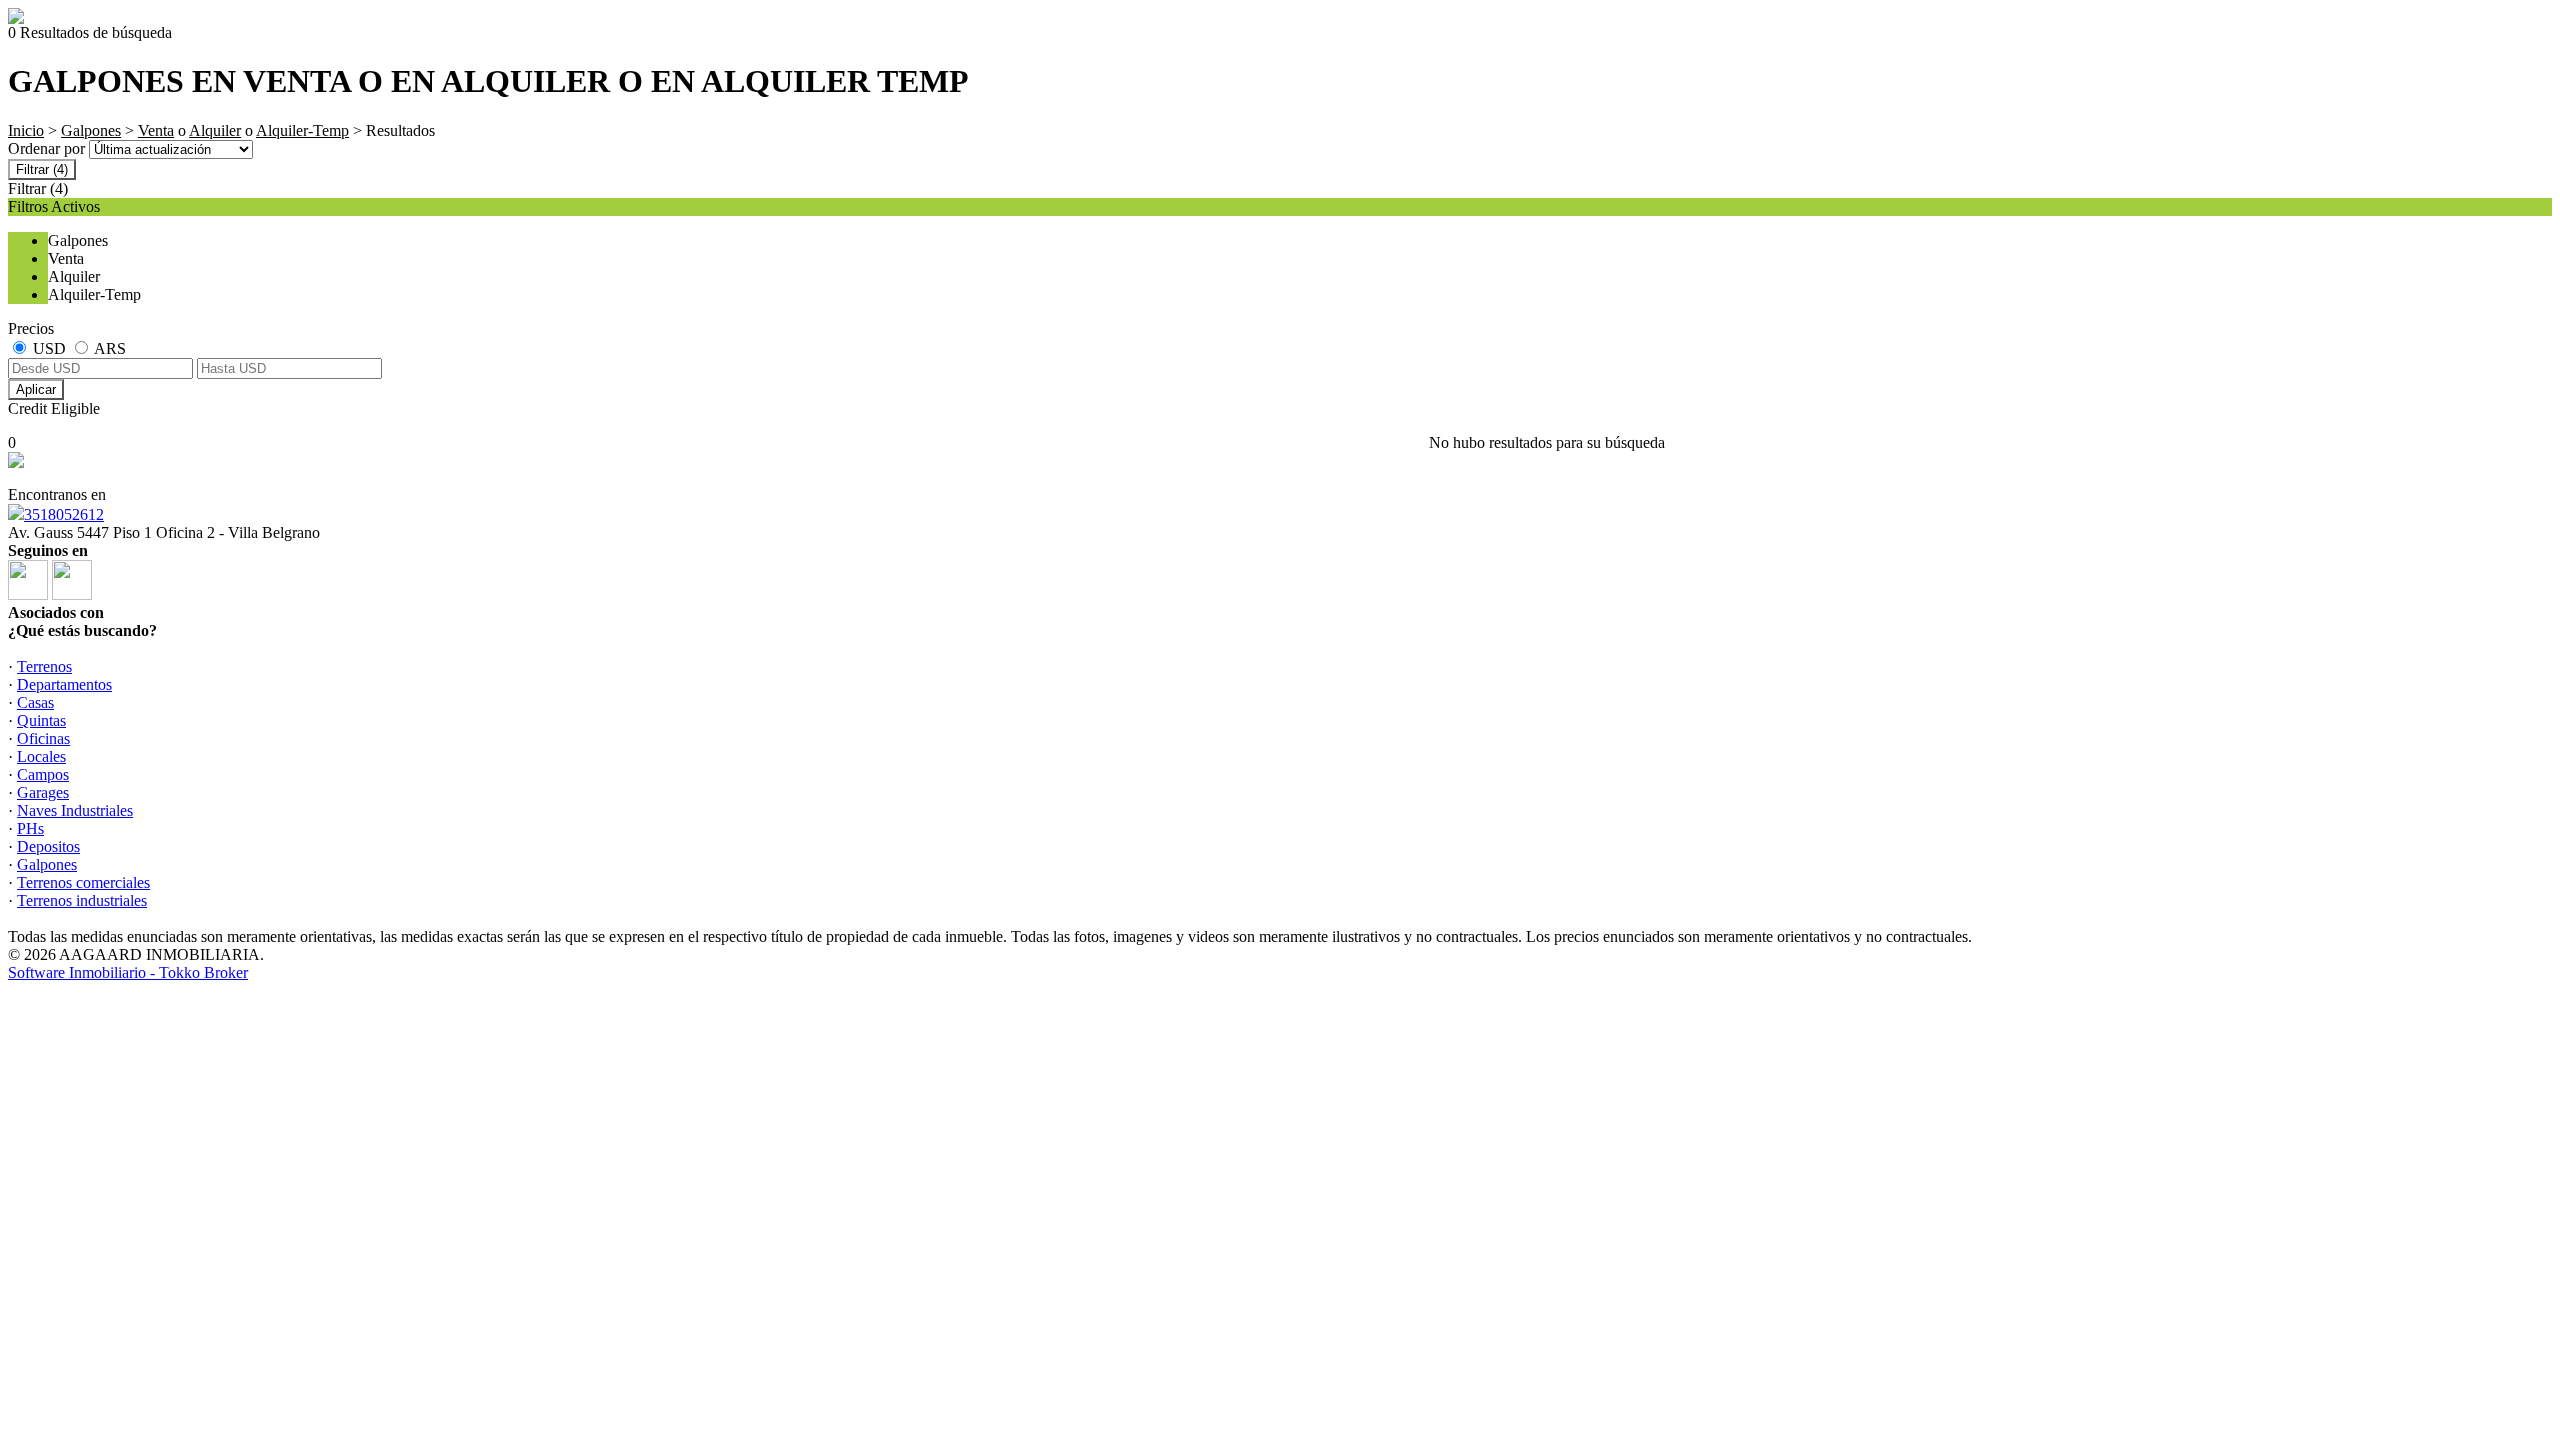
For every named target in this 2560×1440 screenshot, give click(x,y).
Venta (156, 130)
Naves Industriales (75, 810)
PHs (30, 828)
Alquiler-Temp (302, 130)
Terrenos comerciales (83, 882)
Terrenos (44, 666)
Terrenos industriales (82, 900)
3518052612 (64, 514)
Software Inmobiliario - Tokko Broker (128, 972)
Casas (35, 702)
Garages (43, 792)
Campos (43, 774)
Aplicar (36, 389)
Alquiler (215, 130)
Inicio (26, 130)
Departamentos (64, 684)
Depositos (48, 846)
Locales (41, 756)
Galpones (91, 130)
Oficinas (43, 738)
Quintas (41, 720)
